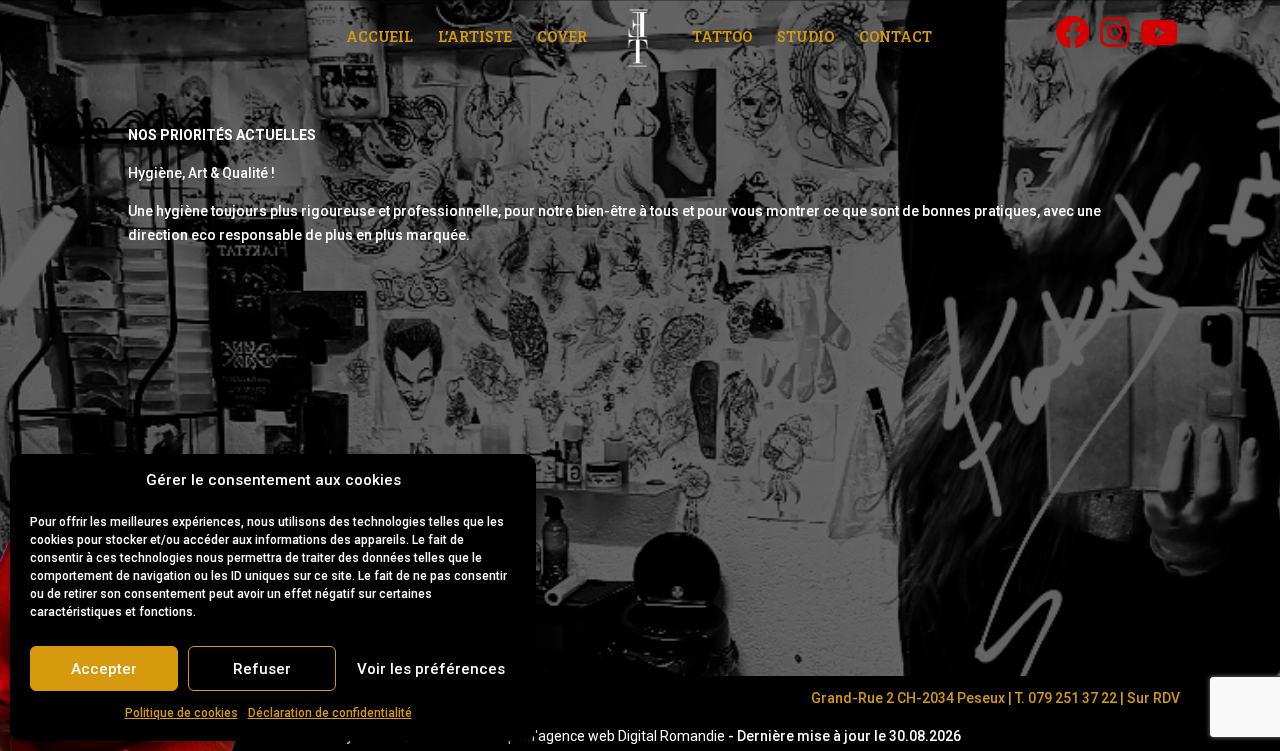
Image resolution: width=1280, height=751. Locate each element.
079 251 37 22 (1072, 698)
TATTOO (722, 38)
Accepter (104, 669)
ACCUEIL (379, 38)
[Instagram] (1115, 31)
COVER (562, 38)
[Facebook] (1073, 31)
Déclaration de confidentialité (330, 713)
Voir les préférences (431, 669)
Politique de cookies (181, 713)
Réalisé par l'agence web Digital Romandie (592, 736)
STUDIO (805, 38)
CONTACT (895, 38)
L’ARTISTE (475, 38)
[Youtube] (1159, 31)
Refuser (262, 669)
